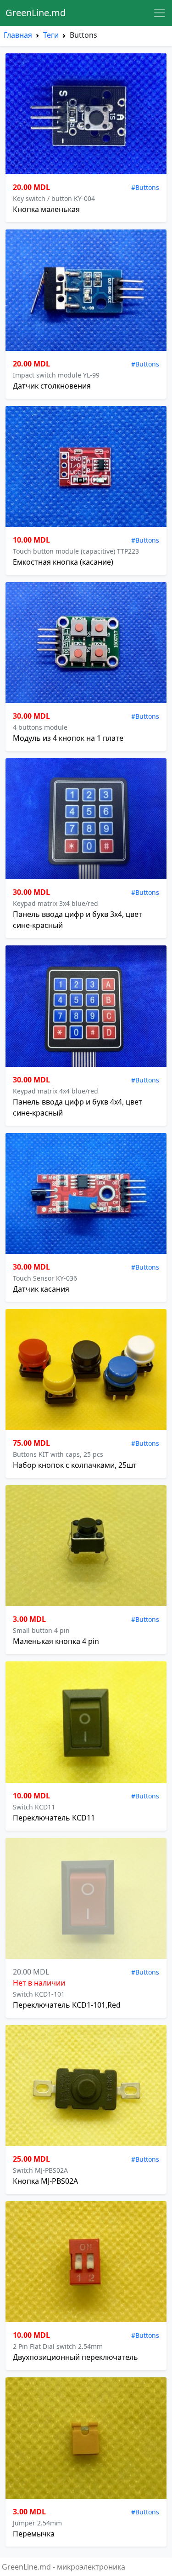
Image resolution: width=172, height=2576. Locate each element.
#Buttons (145, 187)
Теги (51, 35)
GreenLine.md (36, 13)
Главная (18, 35)
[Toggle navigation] (160, 13)
